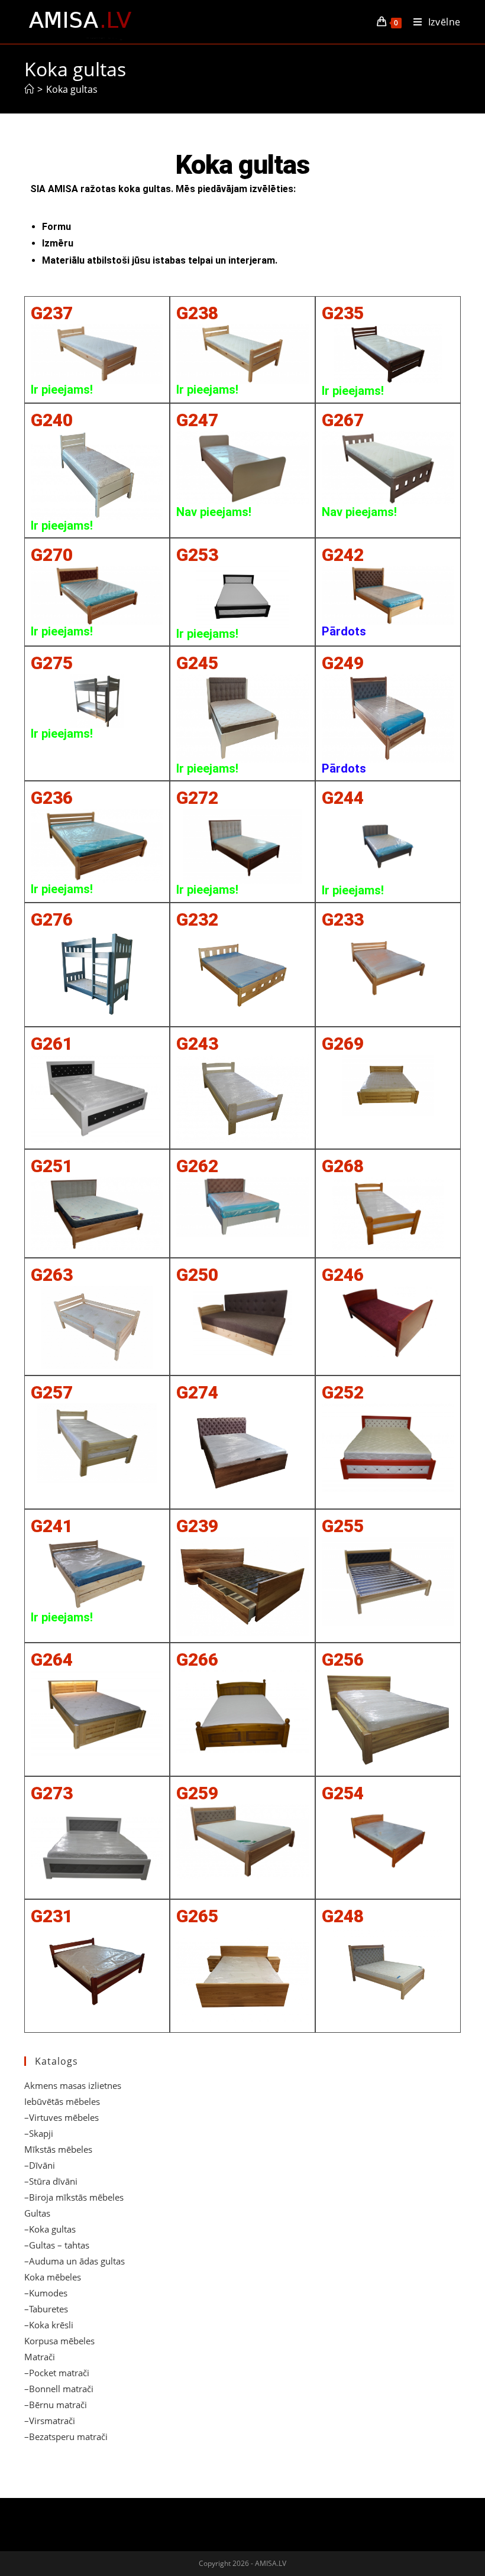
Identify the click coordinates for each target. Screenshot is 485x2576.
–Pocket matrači (57, 2373)
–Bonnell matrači (59, 2389)
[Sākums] (29, 89)
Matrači (40, 2357)
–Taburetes (46, 2309)
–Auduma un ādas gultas (75, 2261)
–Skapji (39, 2133)
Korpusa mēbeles (59, 2341)
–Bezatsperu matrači (66, 2437)
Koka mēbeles (53, 2277)
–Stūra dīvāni (51, 2181)
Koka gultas (72, 89)
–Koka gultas (50, 2229)
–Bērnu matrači (56, 2405)
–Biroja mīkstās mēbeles (74, 2197)
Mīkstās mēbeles (58, 2149)
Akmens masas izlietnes (73, 2085)
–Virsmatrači (50, 2421)
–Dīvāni (40, 2165)
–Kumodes (46, 2293)
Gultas (37, 2213)
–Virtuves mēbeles (62, 2117)
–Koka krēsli (49, 2325)
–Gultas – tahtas (57, 2245)
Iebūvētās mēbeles (62, 2101)
